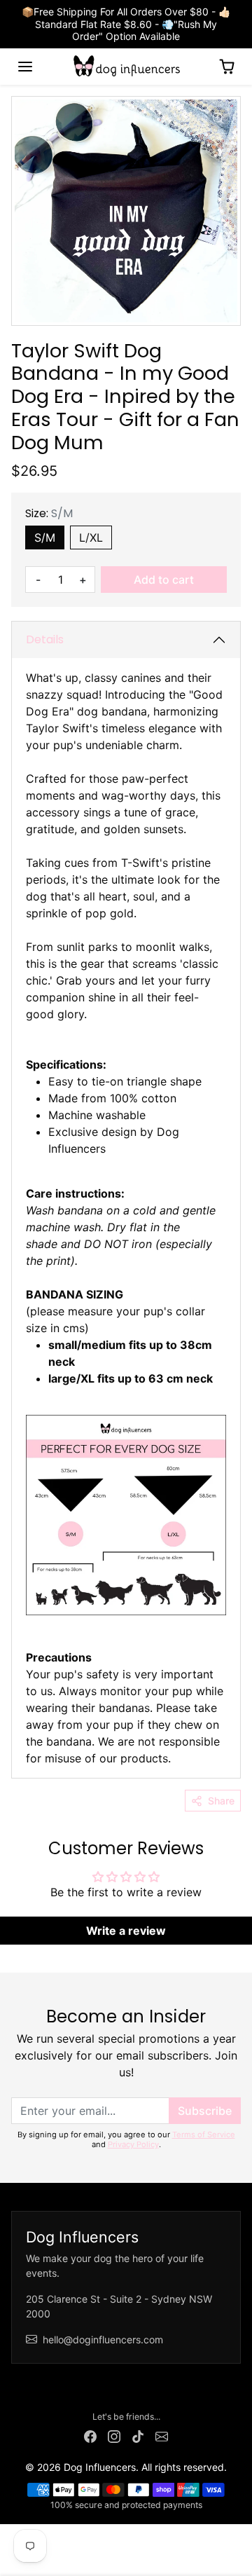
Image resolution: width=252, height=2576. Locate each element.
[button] (25, 67)
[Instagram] (114, 2435)
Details (45, 639)
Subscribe (205, 2111)
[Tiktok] (138, 2435)
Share (221, 1801)
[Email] (162, 2435)
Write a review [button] (126, 1931)
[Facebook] (90, 2435)
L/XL (91, 537)
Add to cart (164, 580)
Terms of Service (204, 2135)
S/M (45, 537)
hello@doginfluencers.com (103, 2339)
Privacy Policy (133, 2144)
